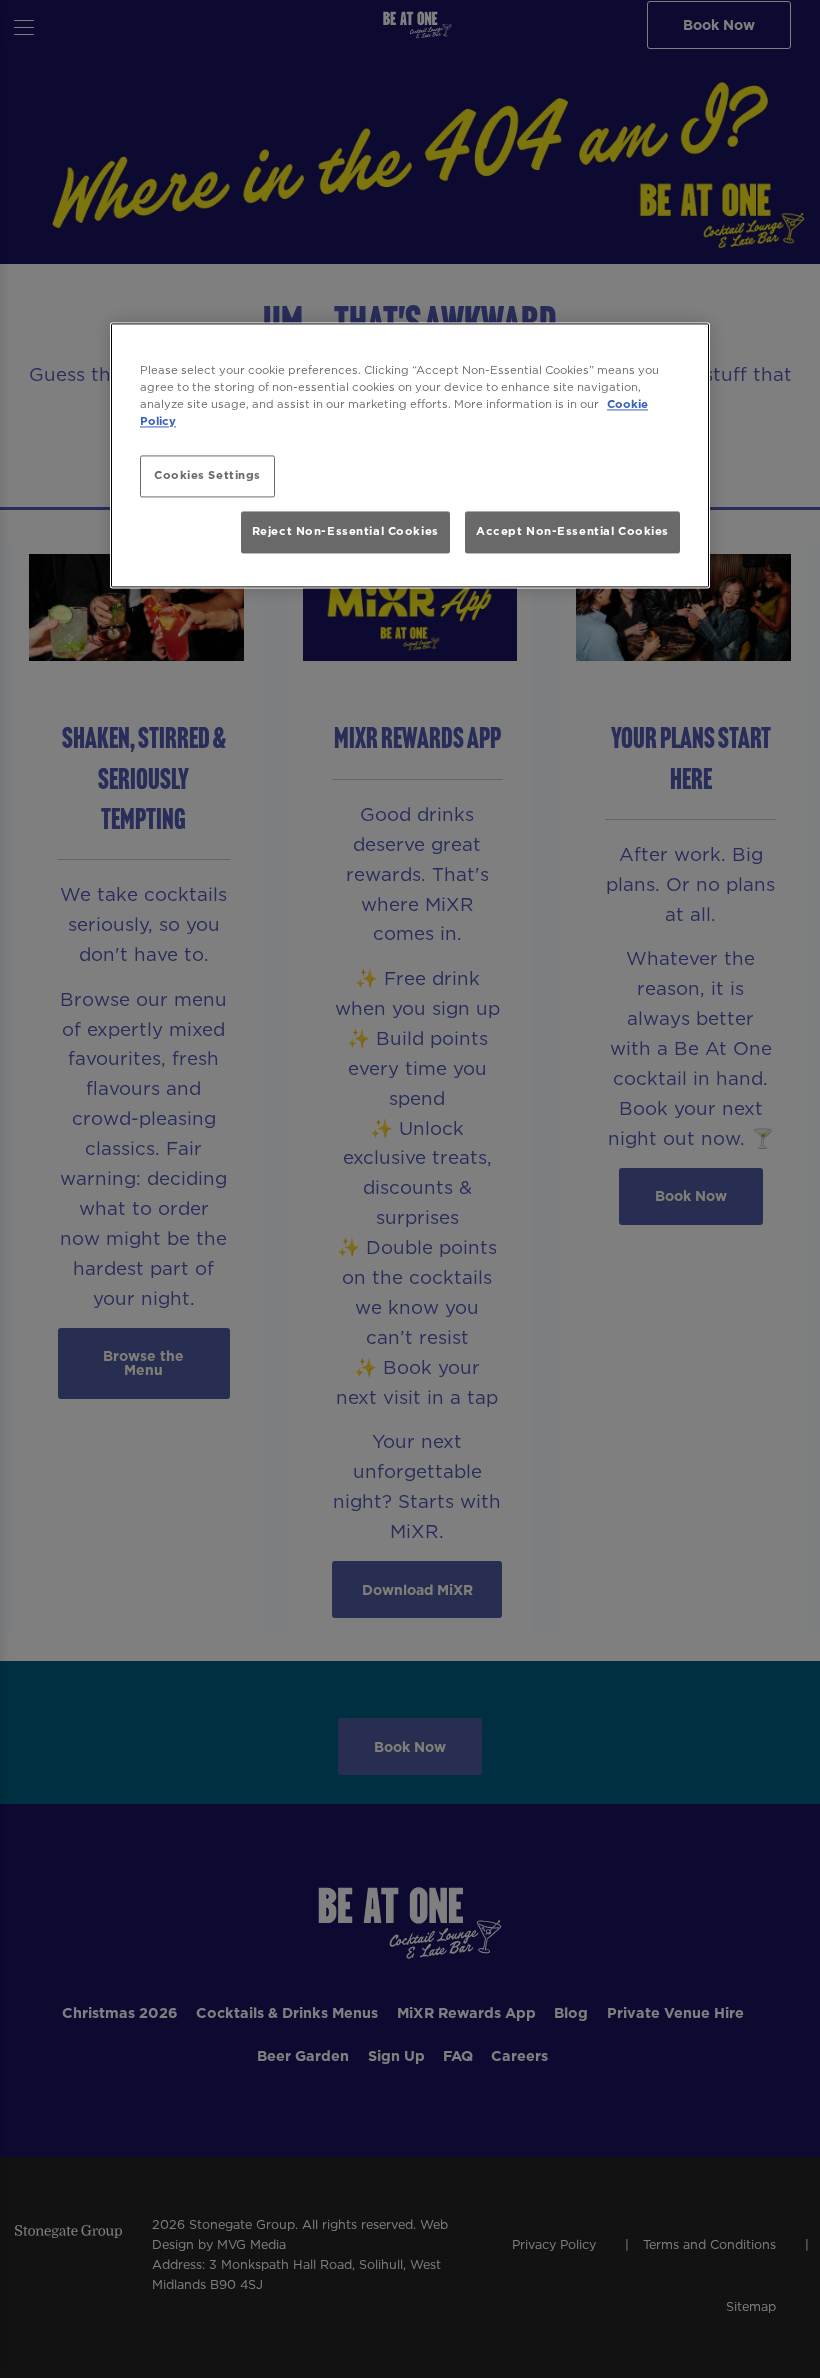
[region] (410, 455)
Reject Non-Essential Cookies (345, 532)
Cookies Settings (207, 475)
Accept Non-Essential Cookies (572, 532)
